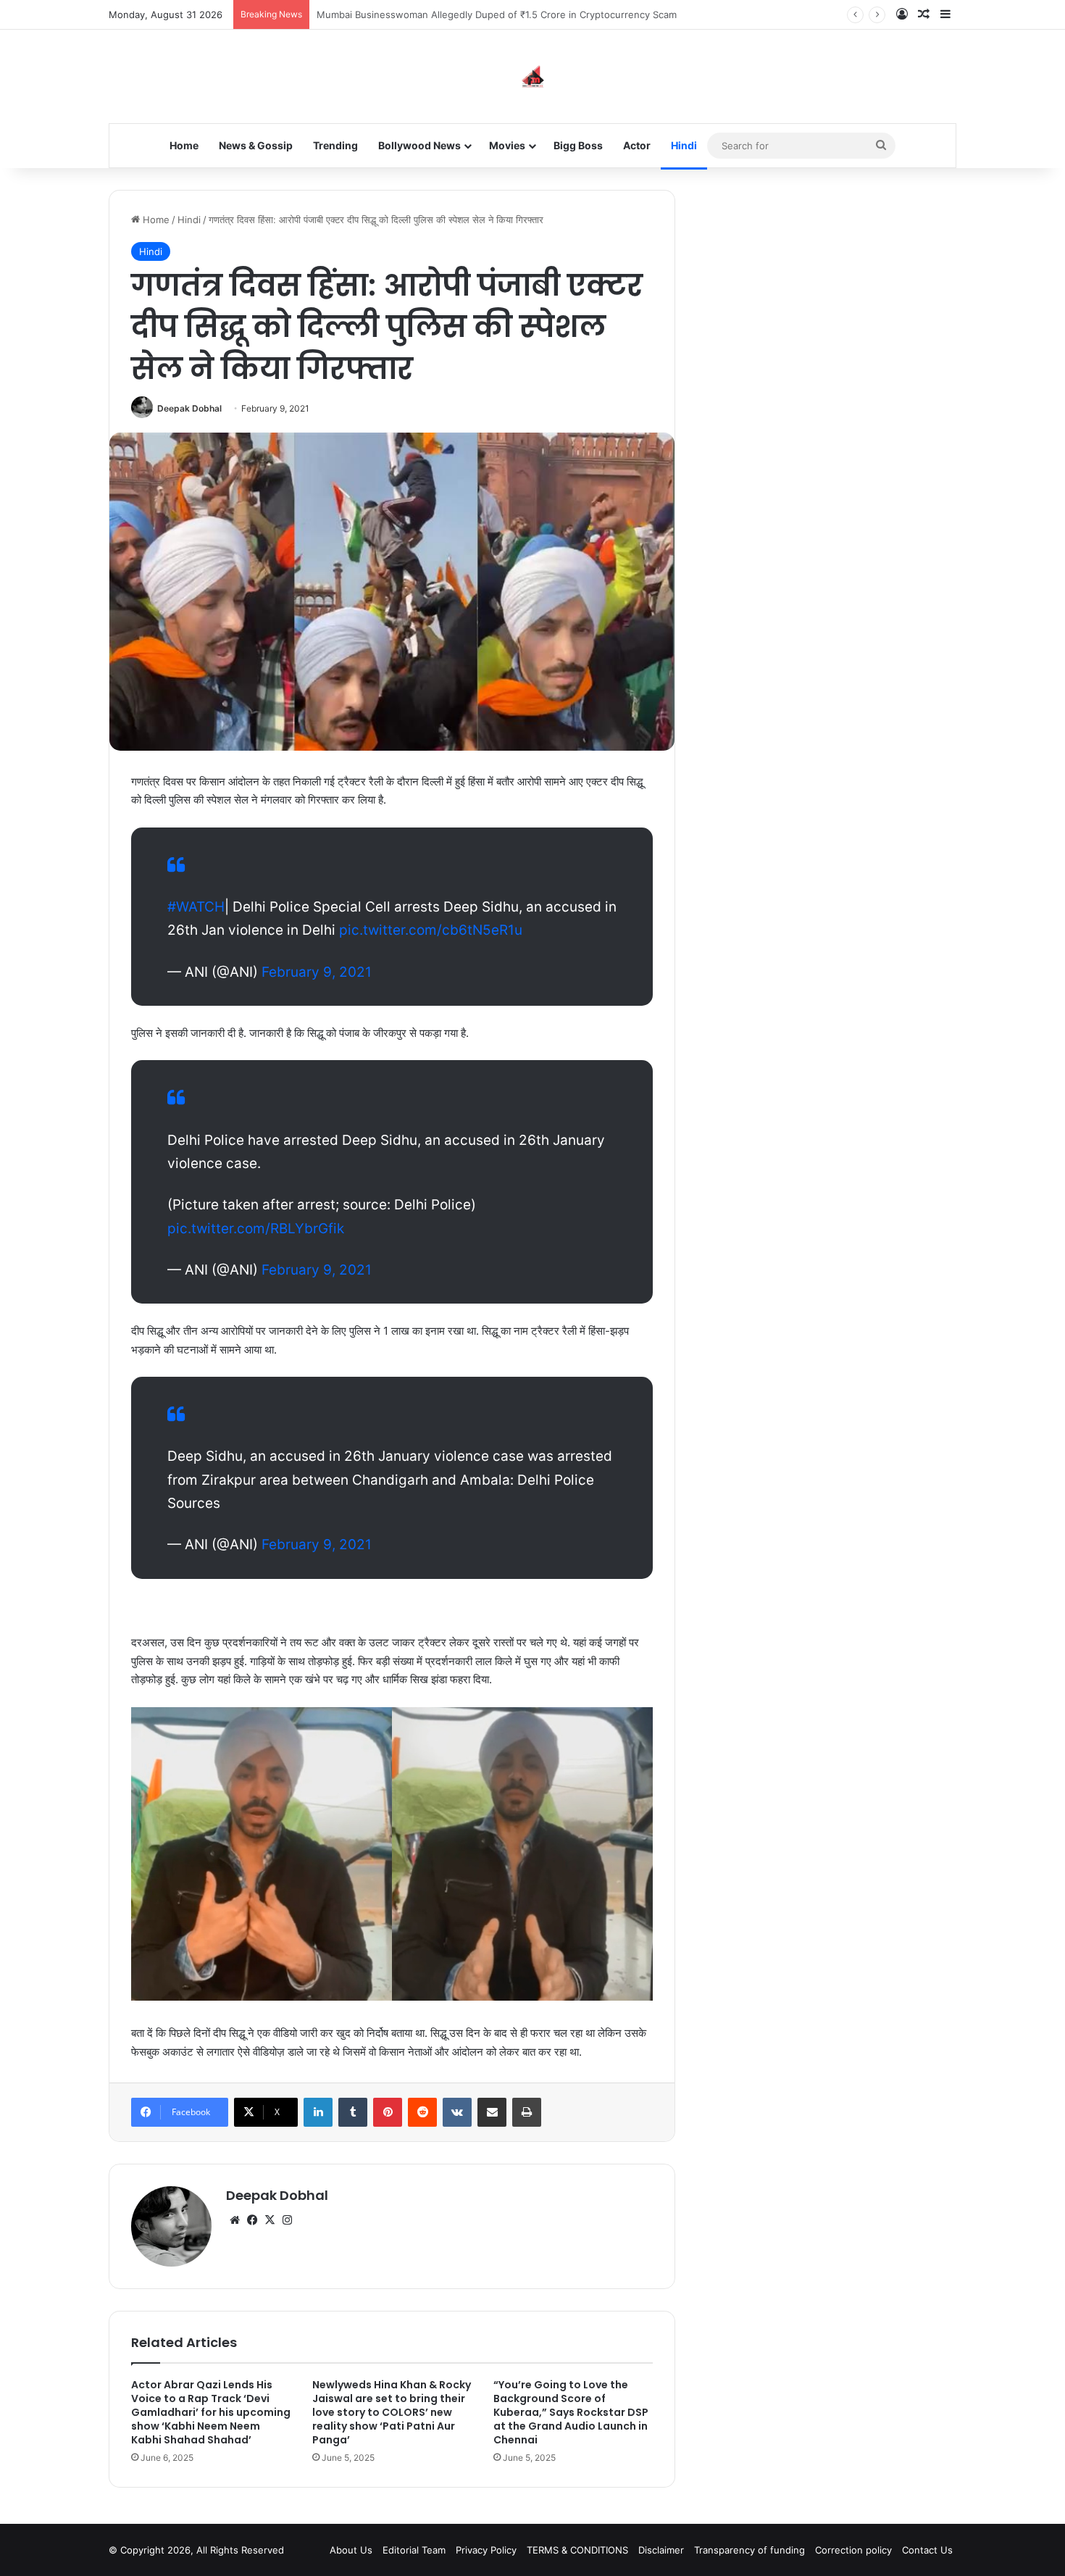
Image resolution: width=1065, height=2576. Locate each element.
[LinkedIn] (318, 2112)
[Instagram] (287, 2220)
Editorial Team (414, 2550)
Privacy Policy (486, 2550)
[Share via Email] (492, 2112)
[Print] (527, 2112)
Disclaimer (661, 2550)
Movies (507, 145)
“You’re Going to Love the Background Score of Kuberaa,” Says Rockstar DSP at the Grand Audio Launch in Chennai (571, 2412)
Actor (637, 145)
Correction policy (853, 2550)
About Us (351, 2550)
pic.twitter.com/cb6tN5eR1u (431, 930)
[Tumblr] (353, 2112)
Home (184, 145)
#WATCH (196, 907)
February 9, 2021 (317, 972)
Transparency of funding (749, 2550)
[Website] (235, 2220)
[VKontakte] (457, 2112)
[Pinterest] (388, 2112)
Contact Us (927, 2550)
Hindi (684, 145)
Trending (335, 145)
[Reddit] (422, 2112)
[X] (270, 2220)
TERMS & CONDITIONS (577, 2550)
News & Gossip (256, 145)
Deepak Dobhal (189, 408)
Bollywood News (419, 145)
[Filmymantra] (533, 76)
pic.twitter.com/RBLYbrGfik (256, 1229)
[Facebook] (252, 2220)
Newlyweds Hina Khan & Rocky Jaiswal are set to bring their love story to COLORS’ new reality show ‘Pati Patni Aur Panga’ (392, 2412)
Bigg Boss (578, 145)
